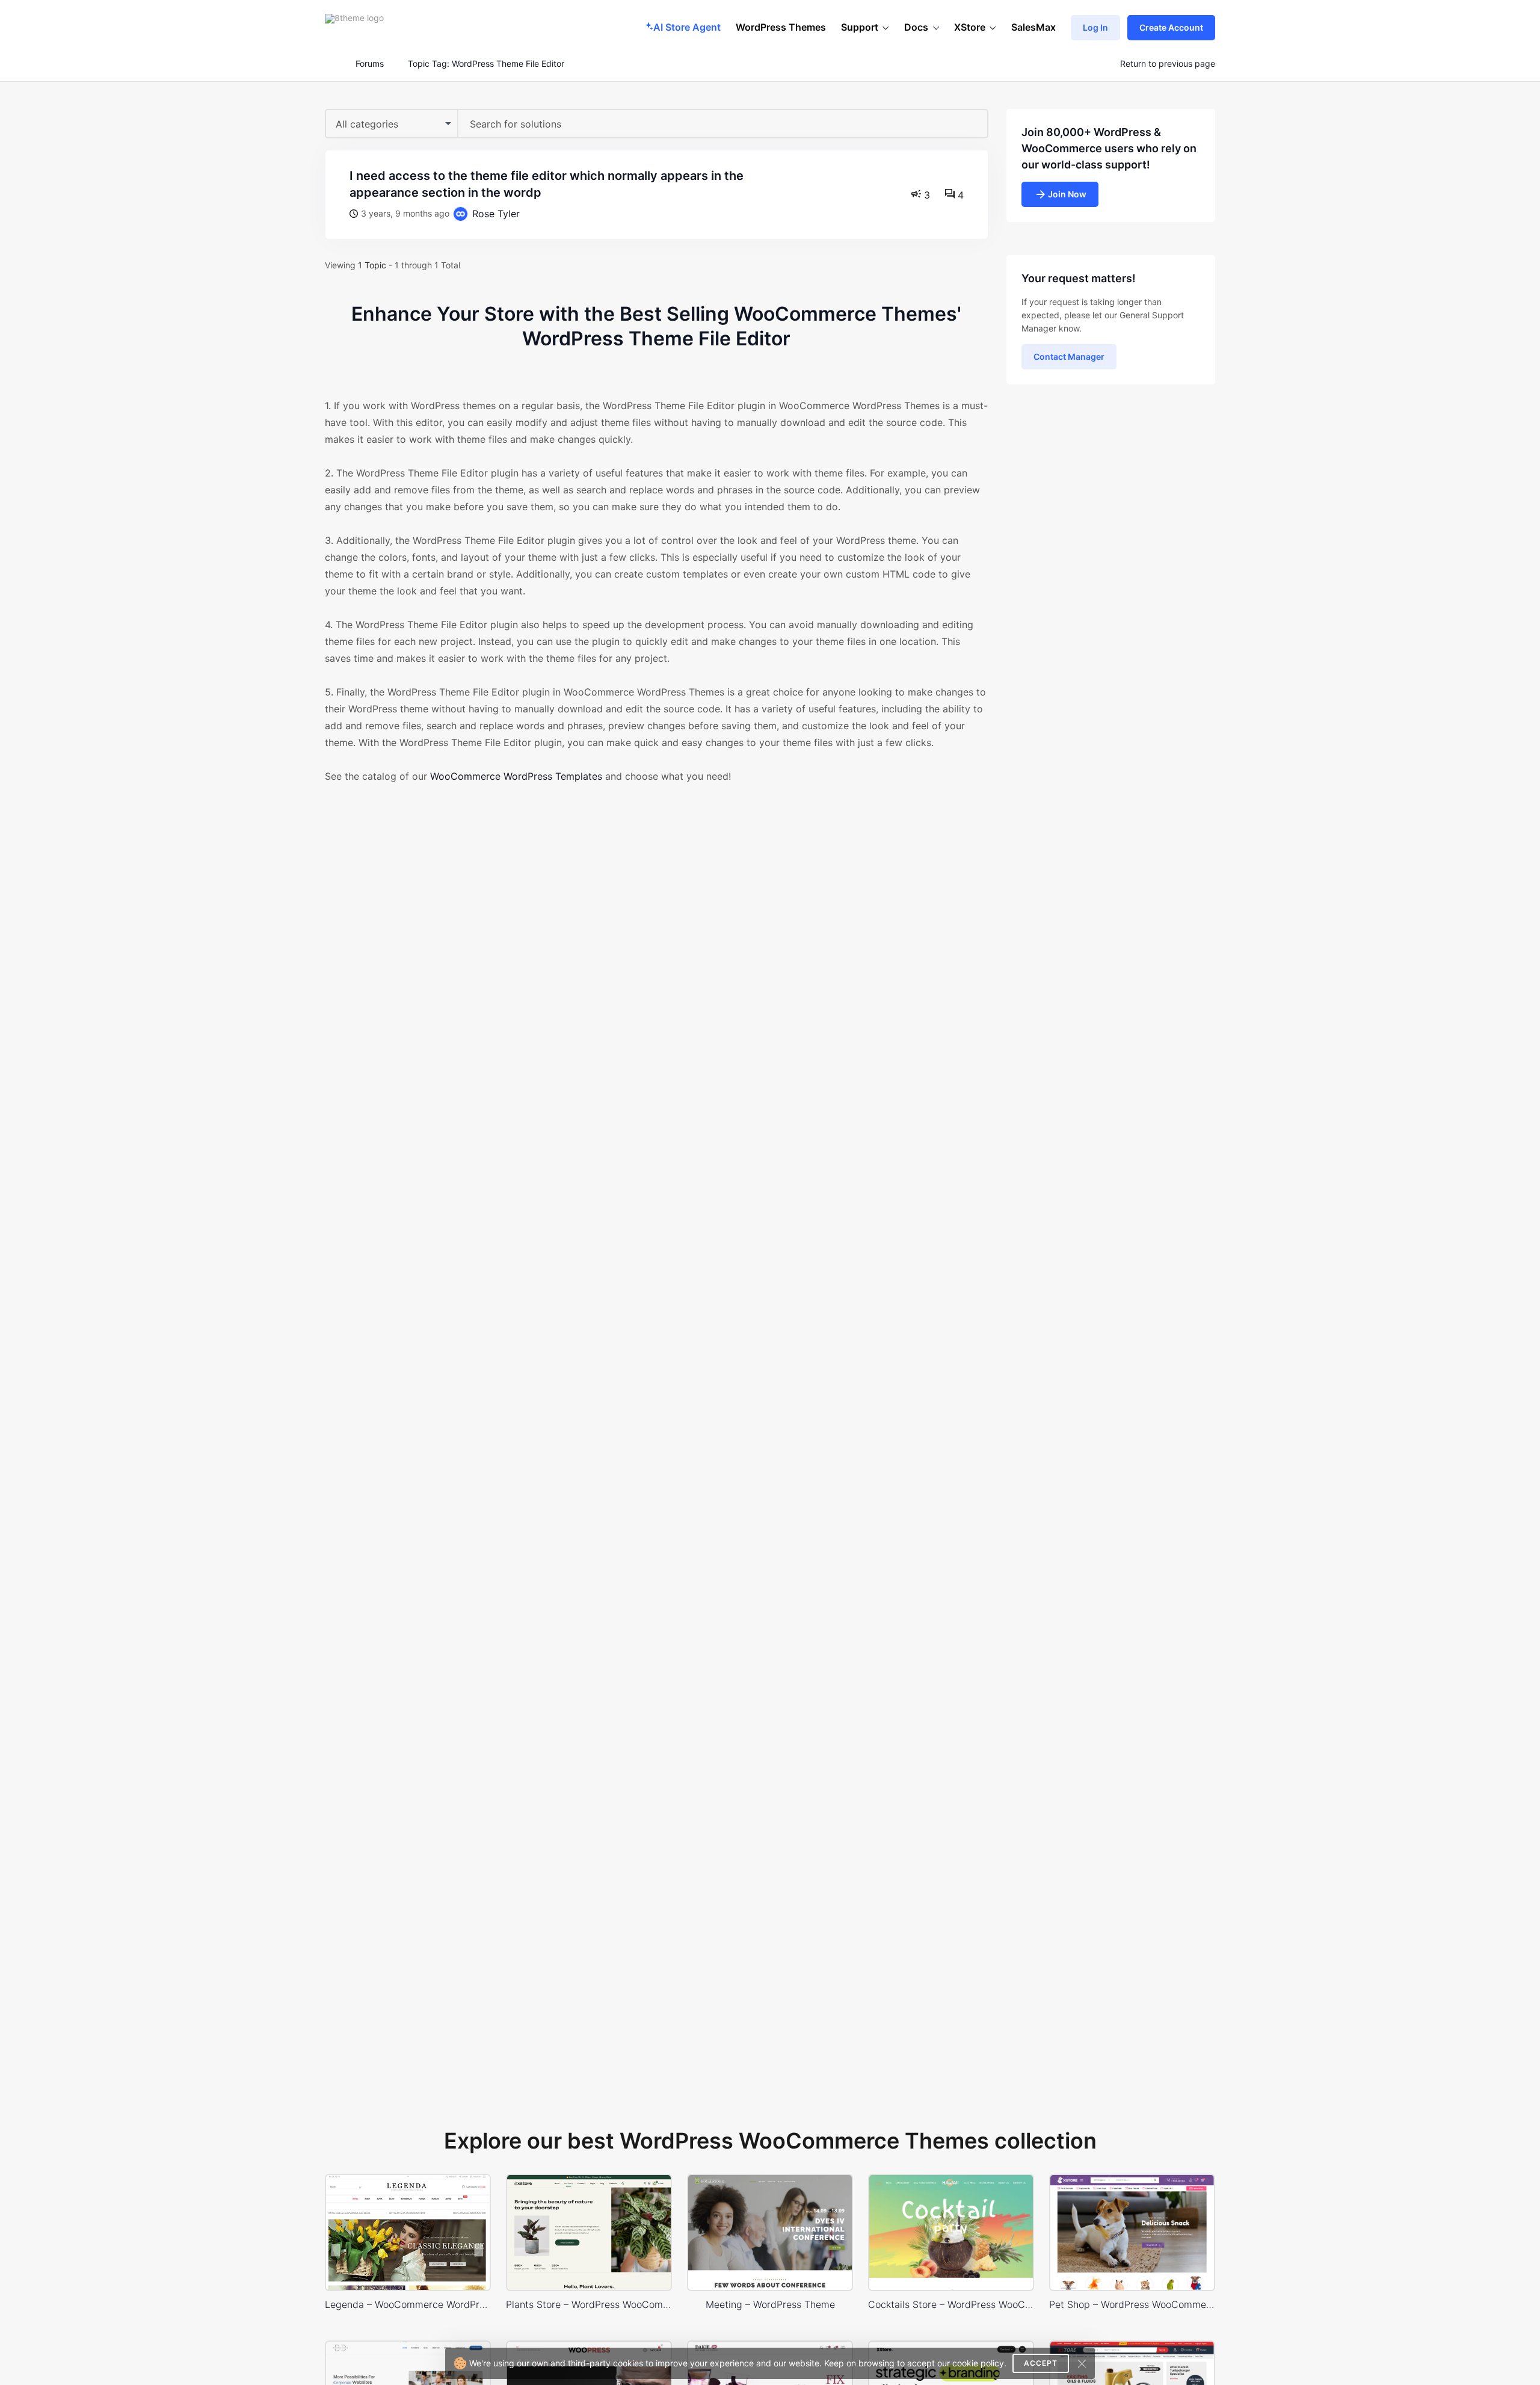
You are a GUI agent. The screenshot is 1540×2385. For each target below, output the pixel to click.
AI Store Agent (687, 27)
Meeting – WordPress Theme (770, 2304)
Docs (916, 27)
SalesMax (1033, 27)
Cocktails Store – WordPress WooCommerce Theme (951, 2304)
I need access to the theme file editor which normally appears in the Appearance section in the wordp (547, 184)
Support (860, 27)
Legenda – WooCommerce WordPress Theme (408, 2304)
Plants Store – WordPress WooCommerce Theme (589, 2304)
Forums (370, 64)
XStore (970, 27)
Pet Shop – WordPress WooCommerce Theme (1132, 2304)
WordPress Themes (781, 27)
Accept (1041, 2363)
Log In (1095, 27)
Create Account (1171, 27)
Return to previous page (1168, 64)
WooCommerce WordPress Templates (516, 776)
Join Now (1067, 194)
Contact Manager (1069, 356)
